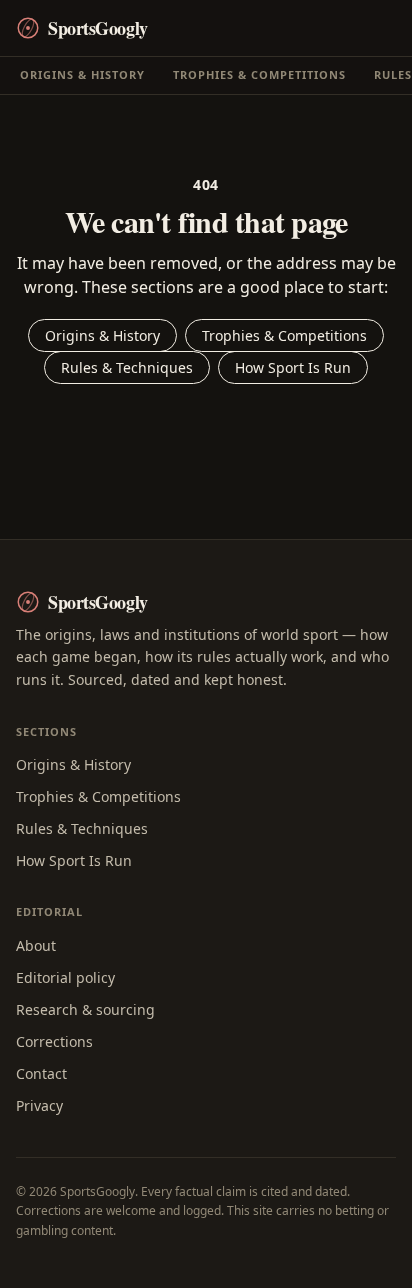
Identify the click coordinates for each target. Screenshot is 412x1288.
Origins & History (82, 74)
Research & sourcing (85, 1009)
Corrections (54, 1041)
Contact (41, 1073)
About (36, 945)
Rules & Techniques (127, 367)
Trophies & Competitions (259, 74)
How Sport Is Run (293, 367)
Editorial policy (65, 977)
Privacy (39, 1105)
